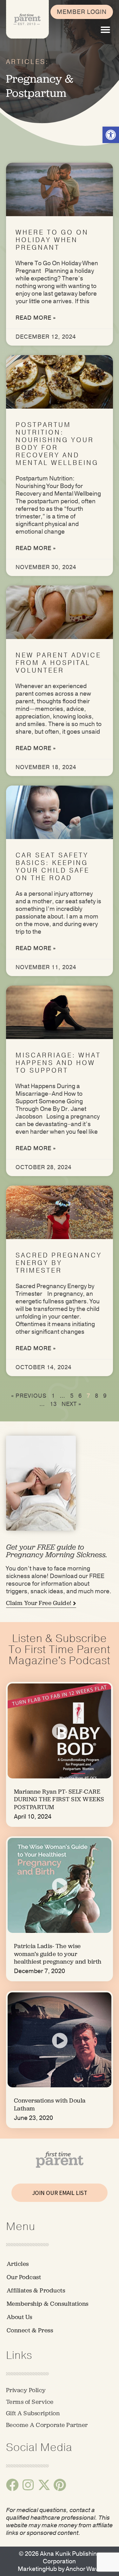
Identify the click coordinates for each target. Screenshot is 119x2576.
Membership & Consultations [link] (48, 2304)
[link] (111, 135)
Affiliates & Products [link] (36, 2290)
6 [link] (80, 1396)
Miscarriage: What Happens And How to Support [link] (58, 1063)
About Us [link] (20, 2317)
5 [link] (72, 1396)
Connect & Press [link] (30, 2330)
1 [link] (53, 1396)
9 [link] (105, 1396)
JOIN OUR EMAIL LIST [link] (60, 2193)
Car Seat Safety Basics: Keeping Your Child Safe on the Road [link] (53, 867)
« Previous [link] (29, 1396)
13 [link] (53, 1404)
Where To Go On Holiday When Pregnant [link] (52, 240)
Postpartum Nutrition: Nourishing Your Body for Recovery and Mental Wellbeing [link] (57, 444)
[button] (105, 30)
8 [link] (97, 1396)
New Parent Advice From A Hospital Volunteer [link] (58, 663)
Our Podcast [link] (24, 2277)
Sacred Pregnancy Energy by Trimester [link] (59, 1263)
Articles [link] (18, 2264)
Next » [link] (71, 1404)
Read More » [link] (36, 318)
